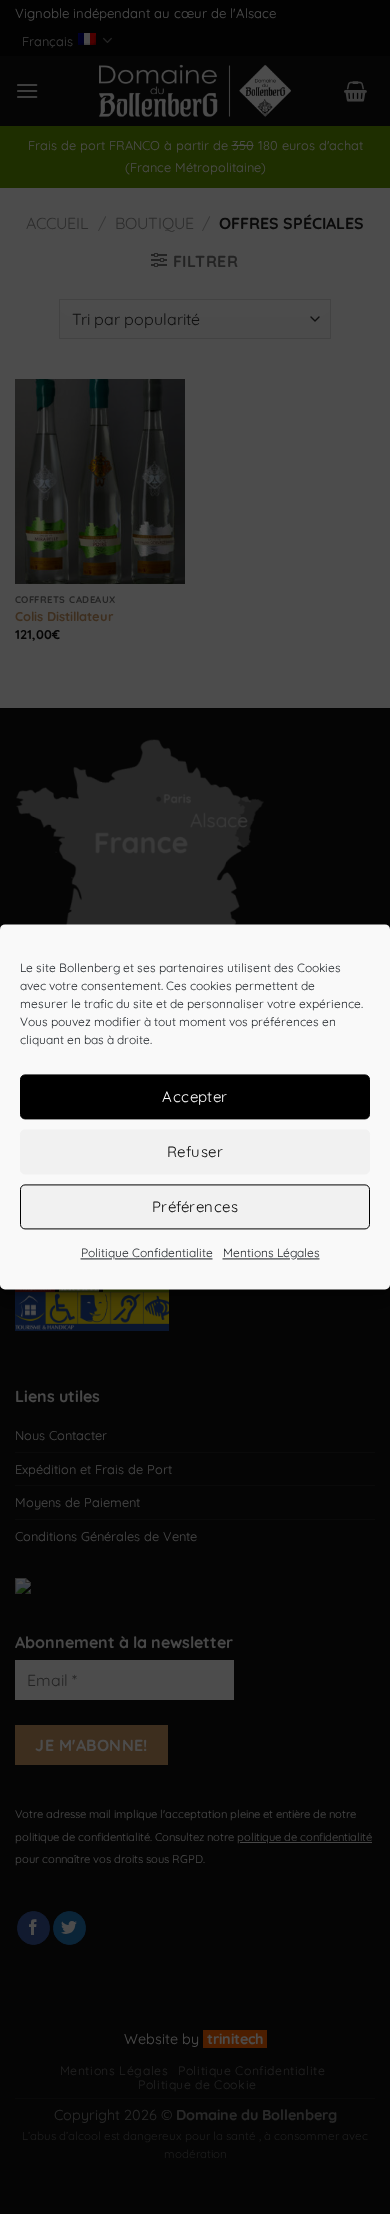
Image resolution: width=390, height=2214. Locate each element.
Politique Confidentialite (147, 1252)
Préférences (195, 1206)
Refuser (195, 1151)
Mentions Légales (271, 1252)
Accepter (195, 1096)
